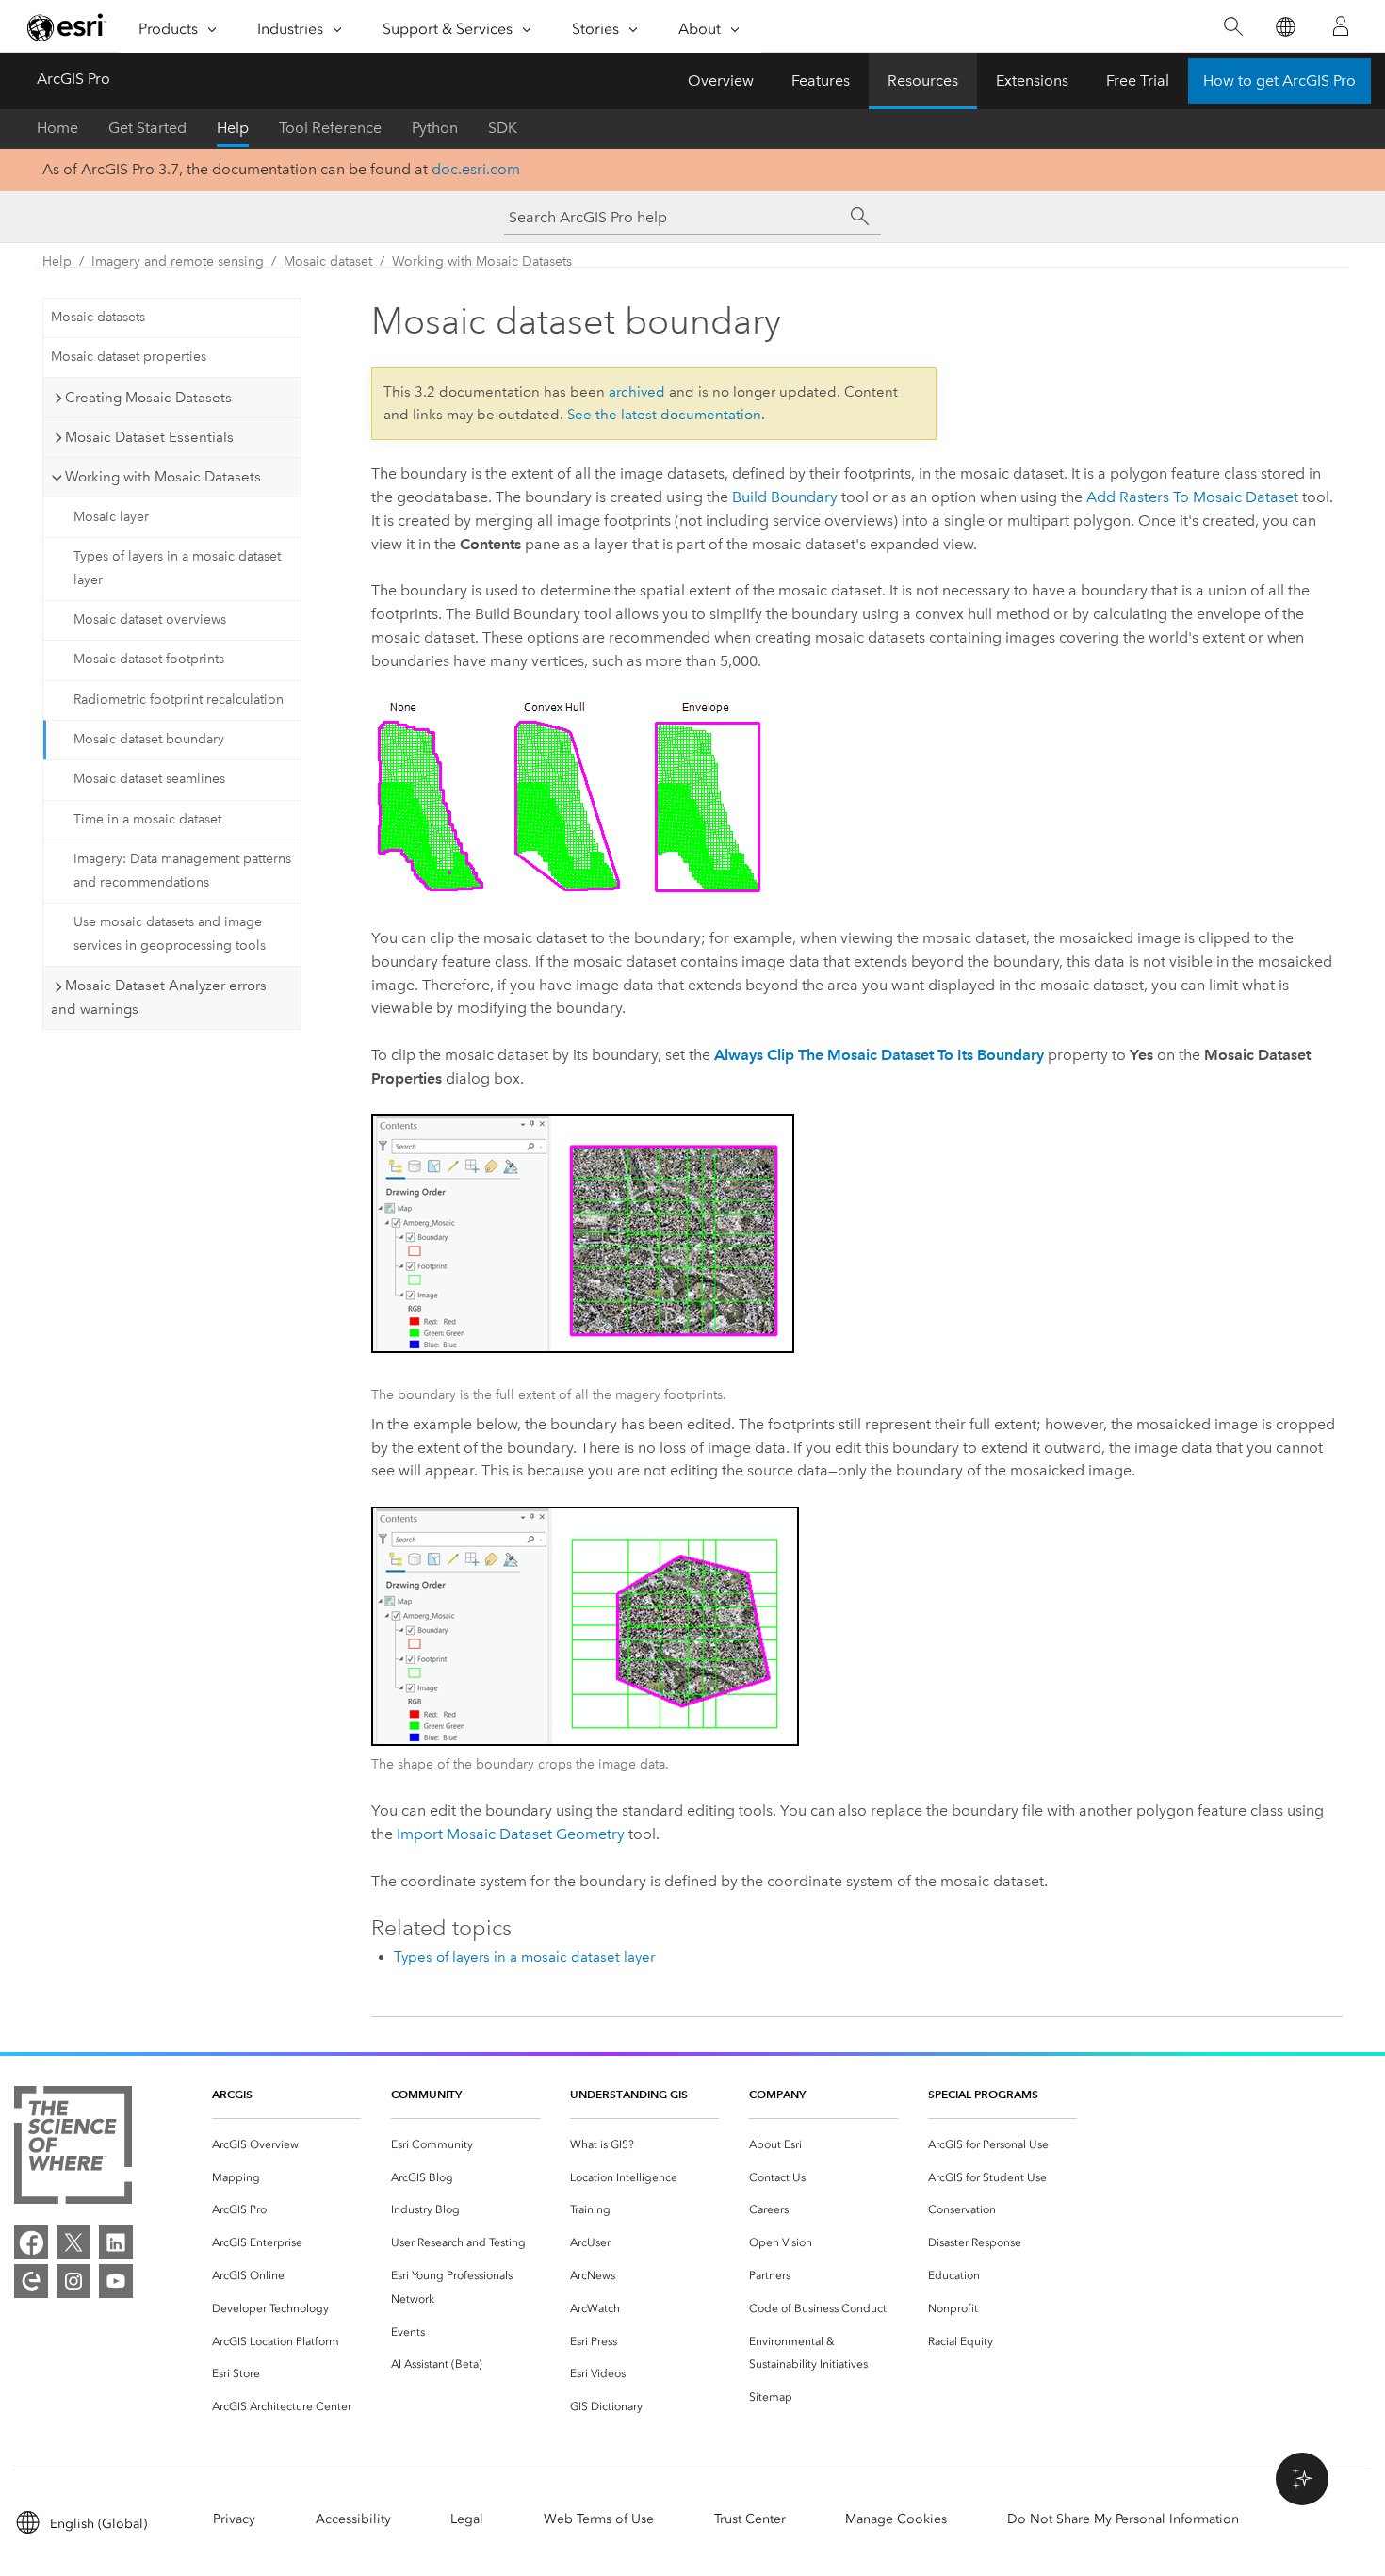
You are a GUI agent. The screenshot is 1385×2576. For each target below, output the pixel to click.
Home (57, 128)
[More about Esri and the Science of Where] (73, 2149)
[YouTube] (116, 2281)
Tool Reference (330, 128)
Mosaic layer (111, 517)
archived (637, 392)
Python (435, 128)
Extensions (1032, 81)
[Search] (1233, 27)
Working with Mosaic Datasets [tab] (163, 477)
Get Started (147, 128)
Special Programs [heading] (983, 2094)
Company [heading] (777, 2094)
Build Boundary (785, 497)
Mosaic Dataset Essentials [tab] (149, 437)
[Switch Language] (1285, 27)
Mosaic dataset (328, 261)
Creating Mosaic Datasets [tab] (148, 398)
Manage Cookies (896, 2519)
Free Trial (1138, 81)
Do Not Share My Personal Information (1123, 2519)
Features (821, 81)
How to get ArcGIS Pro (1279, 81)
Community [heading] (426, 2094)
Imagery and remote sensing (178, 261)
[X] (73, 2242)
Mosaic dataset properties (129, 357)
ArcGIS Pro (73, 79)
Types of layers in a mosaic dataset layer (177, 568)
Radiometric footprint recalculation (179, 700)
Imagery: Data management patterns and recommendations (182, 871)
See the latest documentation (664, 415)
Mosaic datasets (98, 317)
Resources (923, 81)
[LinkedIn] (116, 2242)
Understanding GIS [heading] (629, 2094)
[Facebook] (31, 2242)
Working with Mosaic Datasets (482, 261)
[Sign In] (1341, 26)
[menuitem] (286, 2145)
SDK (503, 128)
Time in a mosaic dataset (147, 819)
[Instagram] (73, 2281)
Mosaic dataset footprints (149, 659)
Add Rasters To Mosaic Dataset (1192, 497)
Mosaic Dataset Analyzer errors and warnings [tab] (159, 997)
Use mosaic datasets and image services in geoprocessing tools (170, 934)
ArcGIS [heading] (232, 2094)
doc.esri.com (476, 169)
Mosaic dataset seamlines (149, 779)
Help (233, 128)
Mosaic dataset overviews (150, 620)
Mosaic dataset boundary (149, 739)
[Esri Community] (31, 2281)
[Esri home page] (67, 27)
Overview (721, 81)
